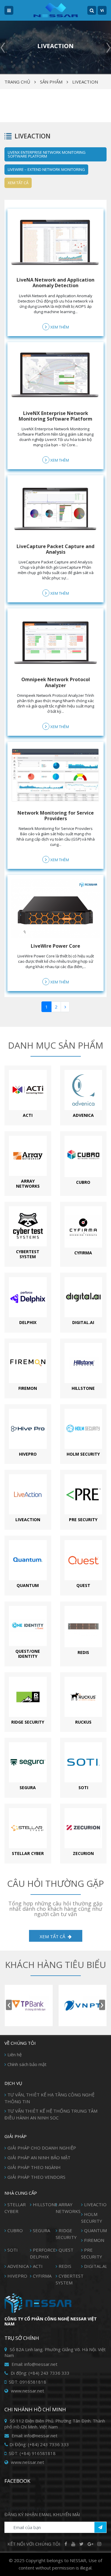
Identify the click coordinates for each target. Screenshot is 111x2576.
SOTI (13, 2250)
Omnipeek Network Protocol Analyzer (56, 682)
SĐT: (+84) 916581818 (32, 2453)
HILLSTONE (45, 2204)
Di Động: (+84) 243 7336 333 (39, 2444)
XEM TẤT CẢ (53, 1936)
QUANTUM (95, 2230)
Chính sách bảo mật (27, 2064)
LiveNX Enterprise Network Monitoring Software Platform (47, 154)
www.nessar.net (27, 2391)
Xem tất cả (18, 183)
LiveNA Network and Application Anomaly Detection (55, 283)
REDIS (65, 2266)
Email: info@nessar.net (34, 2364)
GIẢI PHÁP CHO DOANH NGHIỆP (42, 2148)
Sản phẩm (51, 82)
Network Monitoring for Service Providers (56, 816)
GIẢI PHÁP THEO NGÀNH (34, 2167)
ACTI (38, 2266)
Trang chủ (17, 82)
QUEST (66, 2250)
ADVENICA (18, 2266)
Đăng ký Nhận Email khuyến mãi (42, 2514)
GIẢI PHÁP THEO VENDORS (36, 2177)
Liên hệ (15, 2054)
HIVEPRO (17, 2276)
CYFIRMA (42, 2276)
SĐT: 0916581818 (27, 2382)
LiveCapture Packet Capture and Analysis (55, 549)
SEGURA (41, 2230)
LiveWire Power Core (55, 946)
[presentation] (9, 2005)
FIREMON (94, 2240)
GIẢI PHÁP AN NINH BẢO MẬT (39, 2157)
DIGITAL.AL (96, 2266)
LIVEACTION (85, 82)
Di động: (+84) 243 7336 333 (40, 2373)
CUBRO (15, 2230)
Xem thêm (59, 327)
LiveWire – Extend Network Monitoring (46, 169)
